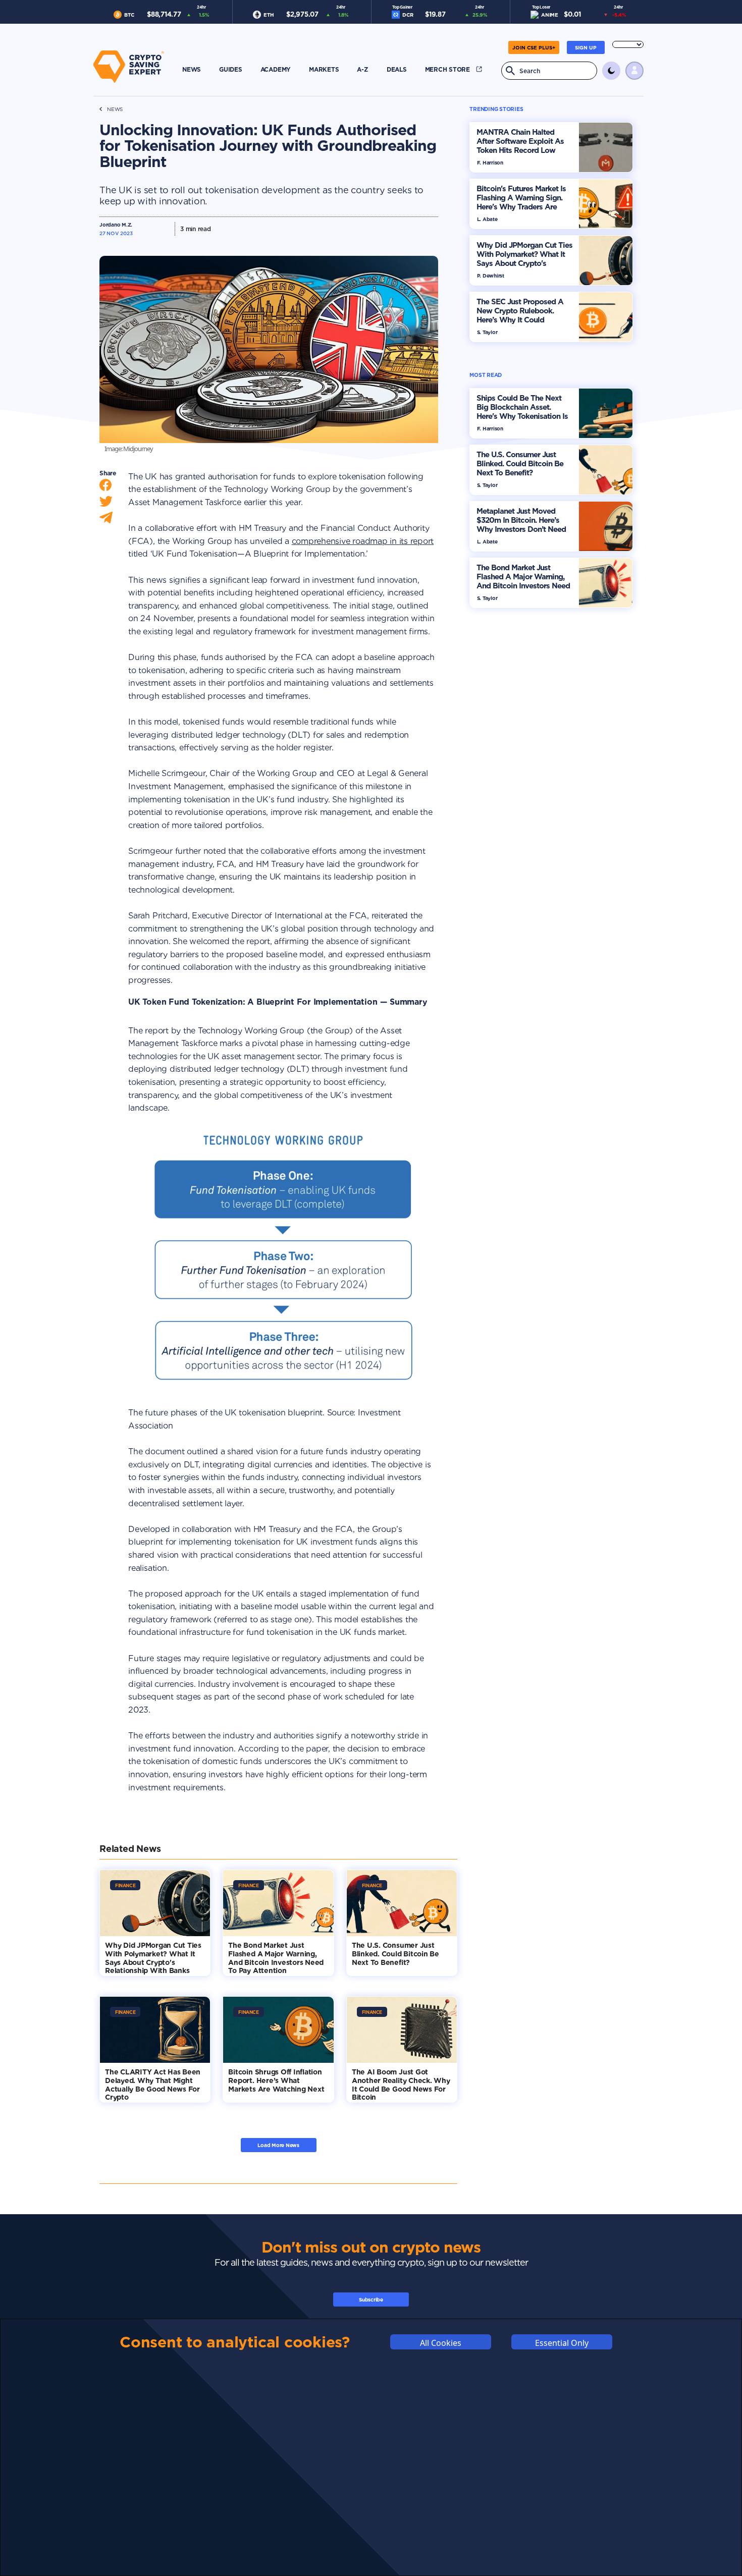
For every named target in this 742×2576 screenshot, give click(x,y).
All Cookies (441, 2342)
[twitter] (106, 504)
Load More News (278, 2145)
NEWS (115, 109)
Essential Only (562, 2342)
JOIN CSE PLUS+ (534, 47)
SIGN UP (586, 47)
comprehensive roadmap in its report (363, 541)
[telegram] (106, 520)
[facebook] (105, 487)
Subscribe (371, 2299)
